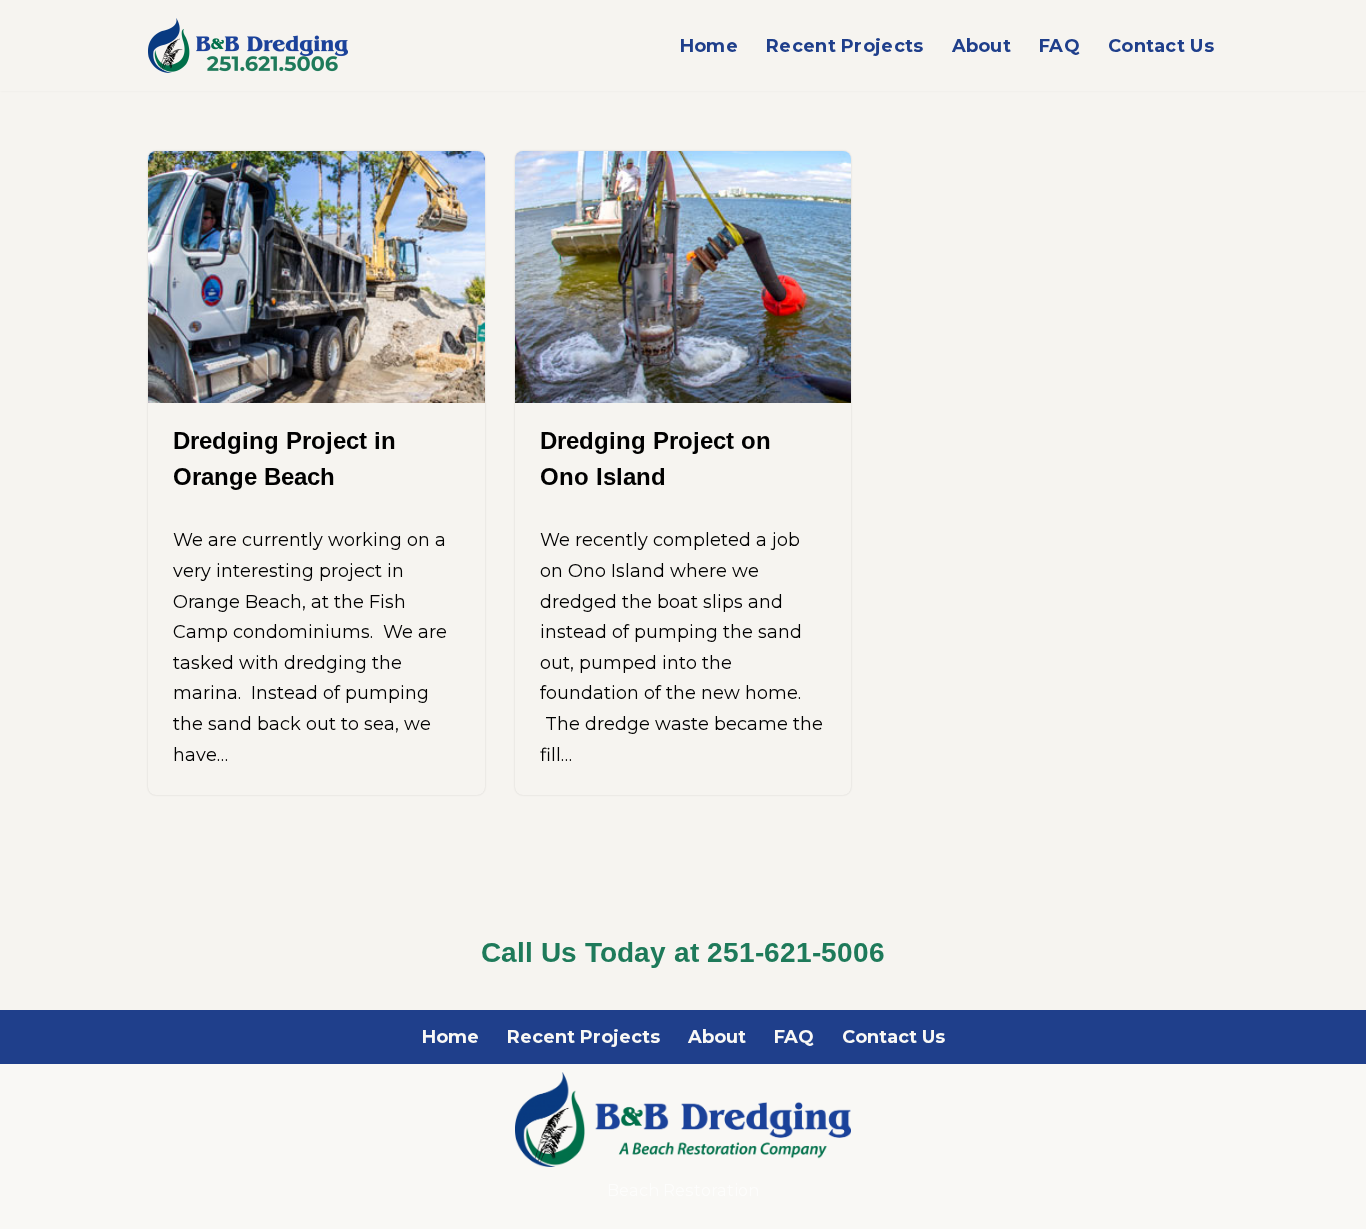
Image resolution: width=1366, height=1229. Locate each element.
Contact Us (1161, 46)
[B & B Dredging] (248, 45)
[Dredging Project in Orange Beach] (316, 277)
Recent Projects (845, 46)
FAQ (1059, 46)
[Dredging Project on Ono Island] (683, 277)
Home (709, 46)
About (982, 46)
